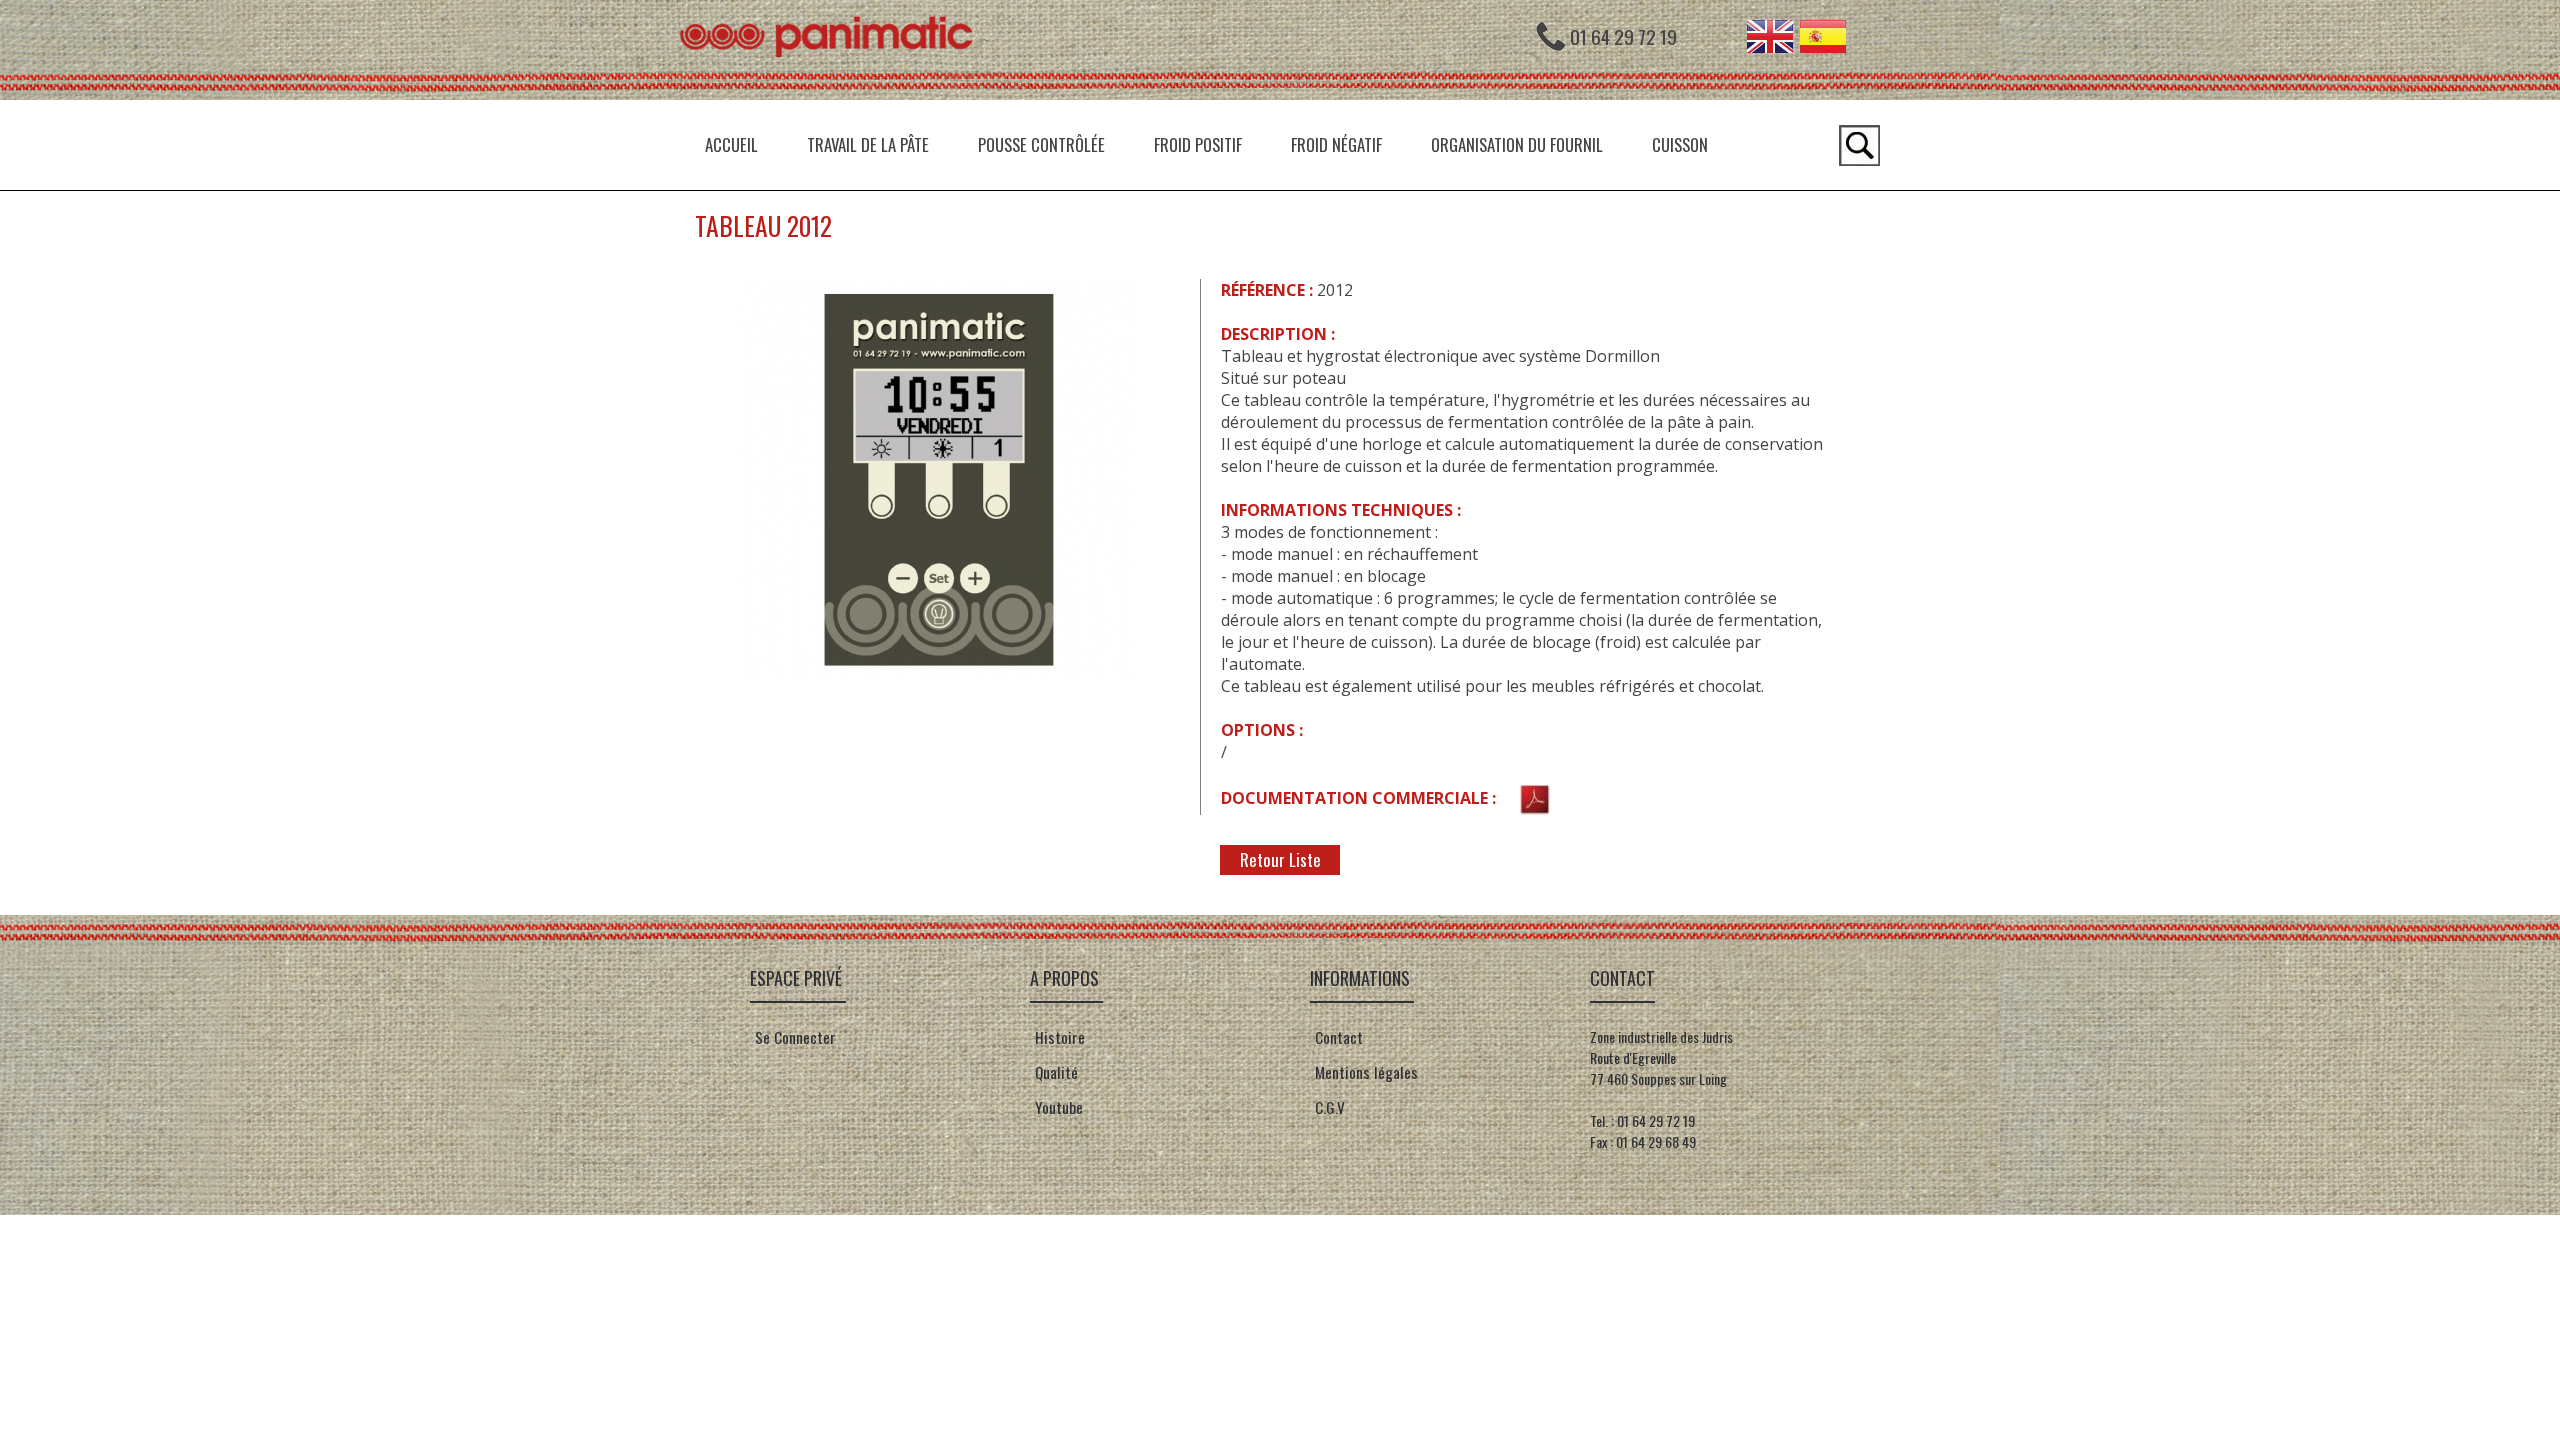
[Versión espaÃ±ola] (1823, 45)
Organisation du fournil (1517, 144)
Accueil (731, 144)
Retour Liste (1280, 859)
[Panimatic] (835, 94)
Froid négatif (1336, 144)
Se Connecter (795, 1037)
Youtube (1059, 1107)
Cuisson (1680, 144)
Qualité (1054, 1072)
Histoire (1058, 1037)
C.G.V (1330, 1107)
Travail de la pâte (868, 144)
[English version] (1770, 45)
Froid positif (1198, 144)
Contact (1337, 1037)
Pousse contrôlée (1041, 144)
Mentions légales (1364, 1072)
